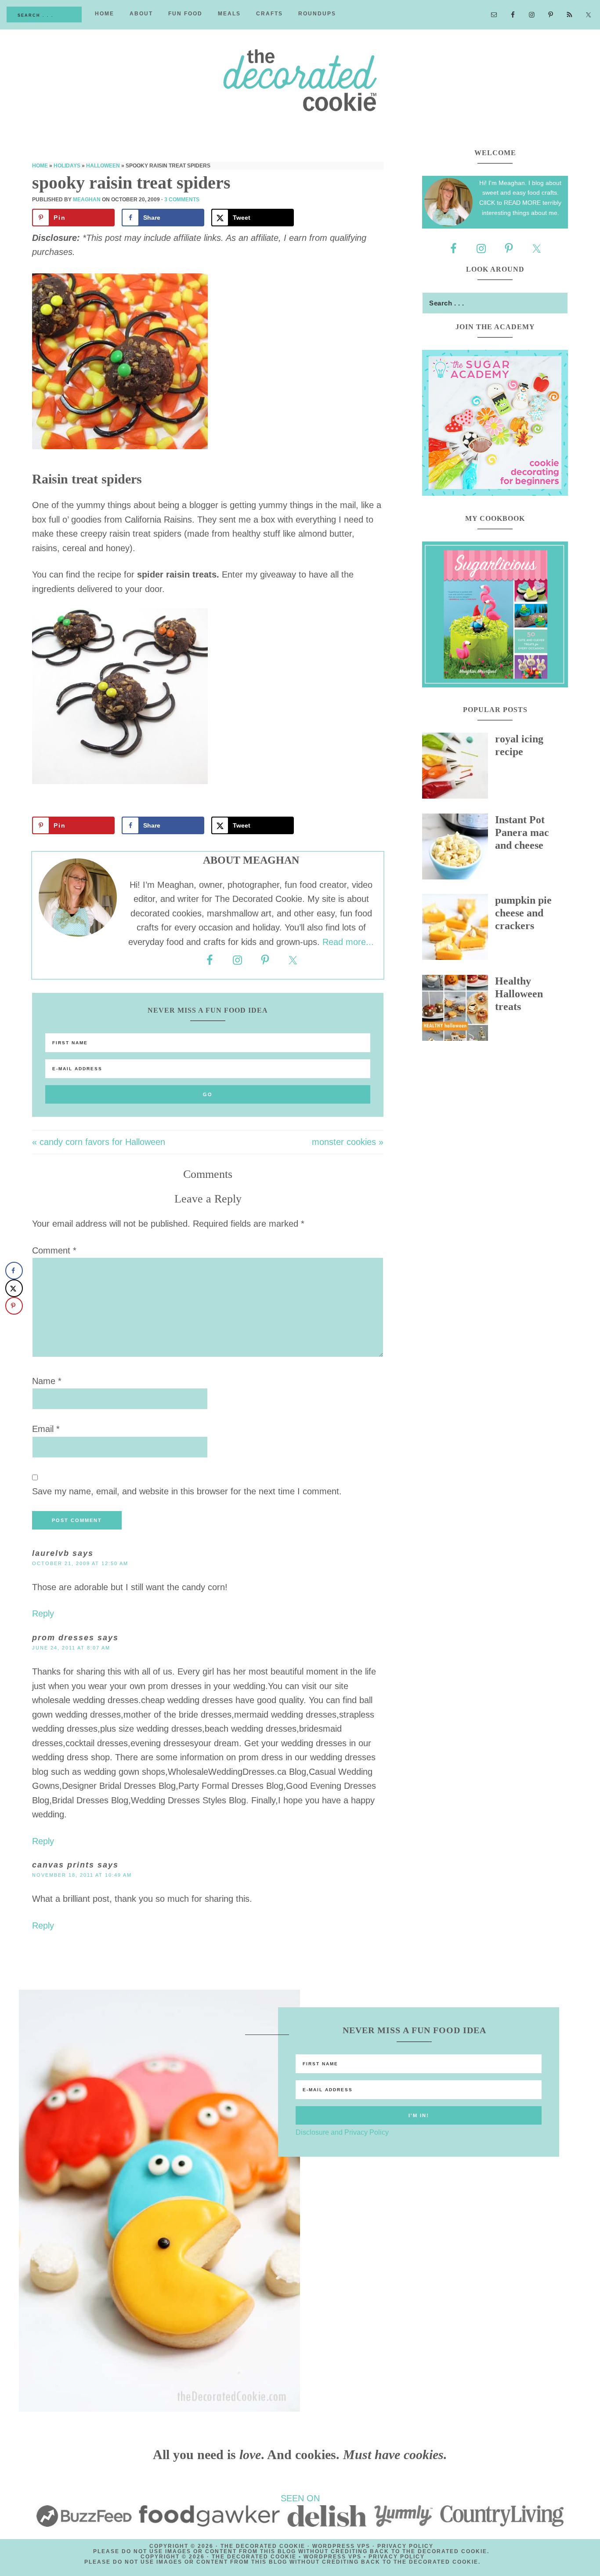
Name (47, 1381)
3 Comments (182, 200)
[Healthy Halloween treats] (459, 1010)
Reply (43, 1613)
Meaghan (87, 200)
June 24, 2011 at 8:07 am (71, 1648)
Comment (54, 1250)
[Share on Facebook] (14, 1271)
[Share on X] (14, 1288)
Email (46, 1429)
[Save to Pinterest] (14, 1306)
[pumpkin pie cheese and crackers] (459, 929)
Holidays (67, 166)
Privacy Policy (405, 2546)
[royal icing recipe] (459, 768)
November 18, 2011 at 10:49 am (82, 1875)
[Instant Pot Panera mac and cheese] (459, 849)
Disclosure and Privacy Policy (342, 2132)
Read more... (348, 942)
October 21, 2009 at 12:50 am (80, 1563)
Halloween (103, 166)
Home (40, 166)
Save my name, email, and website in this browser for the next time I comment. (187, 1491)
